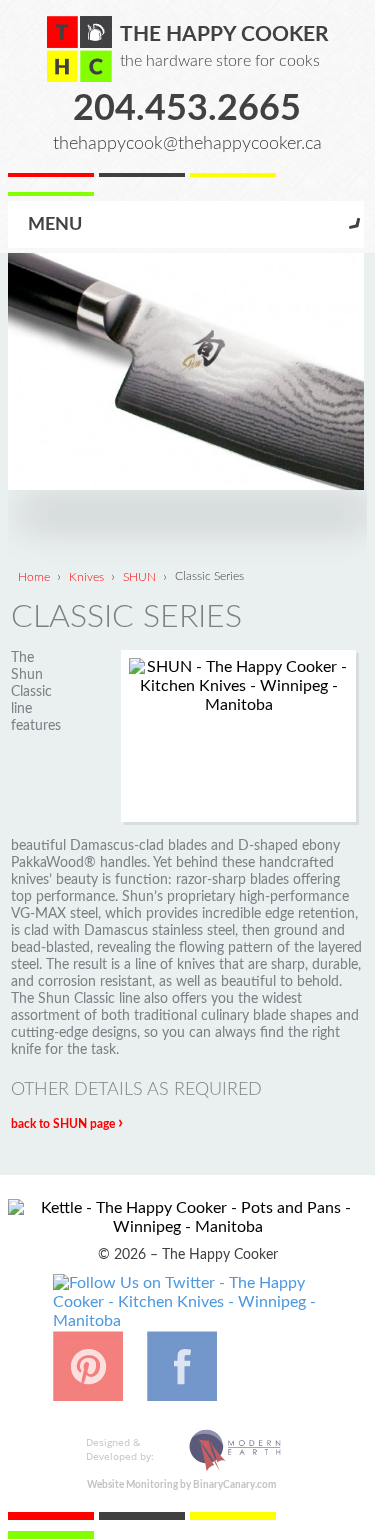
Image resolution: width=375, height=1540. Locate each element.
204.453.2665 (187, 109)
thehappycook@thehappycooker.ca (187, 143)
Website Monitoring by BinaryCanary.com (181, 1485)
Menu (55, 224)
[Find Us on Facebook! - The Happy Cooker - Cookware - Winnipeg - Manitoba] (182, 1391)
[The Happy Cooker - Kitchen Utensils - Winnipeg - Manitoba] (79, 49)
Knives (86, 576)
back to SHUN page (67, 1124)
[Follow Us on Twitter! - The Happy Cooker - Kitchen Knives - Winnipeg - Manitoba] (188, 1321)
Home (34, 576)
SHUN (139, 576)
